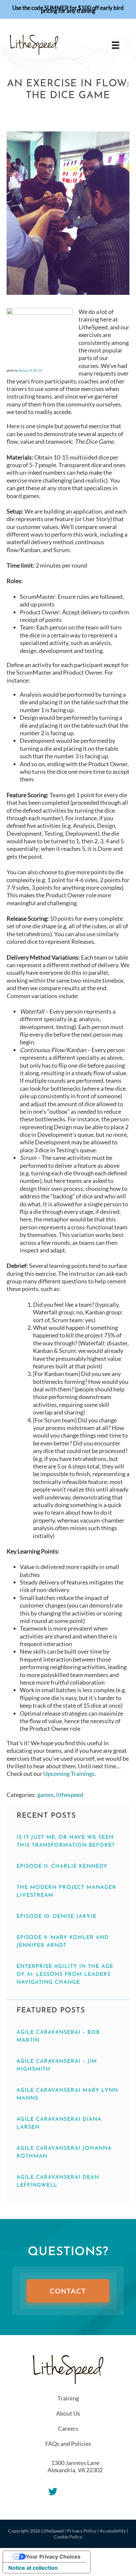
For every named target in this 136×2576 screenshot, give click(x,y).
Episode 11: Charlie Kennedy (62, 1866)
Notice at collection (33, 2568)
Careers (68, 2428)
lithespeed (70, 1795)
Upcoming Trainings (69, 1774)
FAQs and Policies (68, 2444)
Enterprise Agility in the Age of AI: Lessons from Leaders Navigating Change (65, 1974)
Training (68, 2398)
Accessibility (113, 2531)
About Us (68, 2413)
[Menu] (116, 45)
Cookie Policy (68, 2537)
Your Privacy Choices (53, 2557)
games (46, 1795)
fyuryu (23, 370)
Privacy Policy (82, 2531)
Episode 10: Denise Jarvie (56, 1917)
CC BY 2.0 (36, 370)
